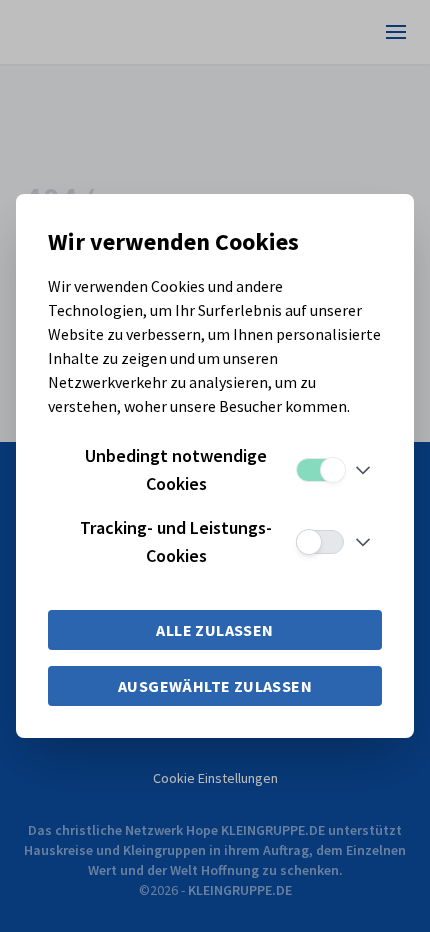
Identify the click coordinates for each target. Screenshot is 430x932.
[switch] (320, 470)
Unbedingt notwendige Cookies (176, 469)
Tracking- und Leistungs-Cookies (176, 541)
